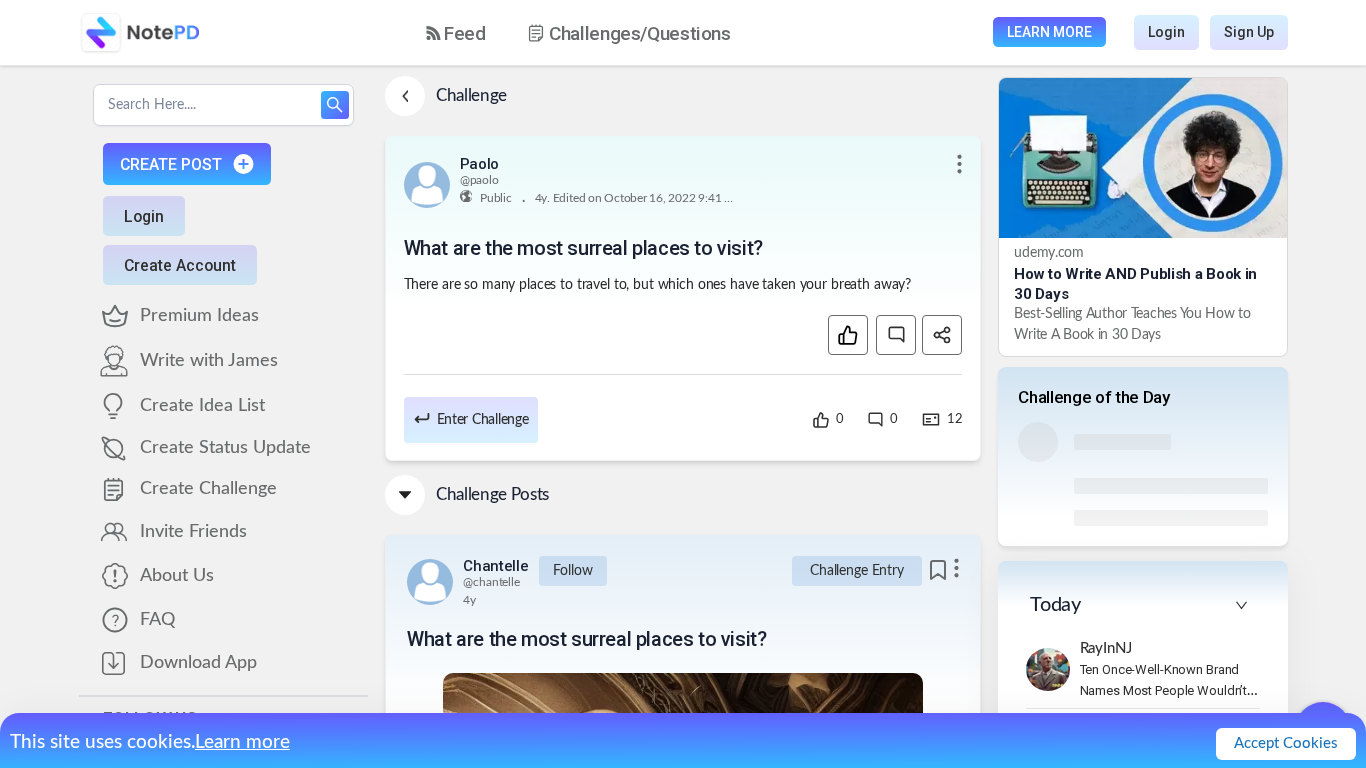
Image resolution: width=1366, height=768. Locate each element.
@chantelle (491, 582)
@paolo (479, 180)
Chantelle (495, 566)
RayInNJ (1106, 648)
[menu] (596, 33)
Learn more (242, 742)
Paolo (480, 164)
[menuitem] (456, 33)
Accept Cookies (1286, 743)
